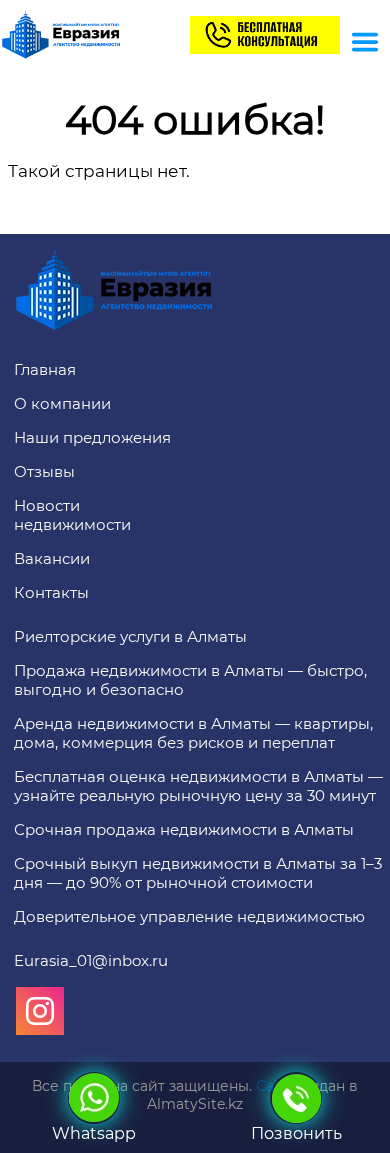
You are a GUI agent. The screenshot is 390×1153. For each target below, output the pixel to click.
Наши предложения (92, 437)
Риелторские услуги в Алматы (130, 636)
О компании (62, 403)
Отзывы (44, 471)
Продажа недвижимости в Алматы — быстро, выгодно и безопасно (190, 680)
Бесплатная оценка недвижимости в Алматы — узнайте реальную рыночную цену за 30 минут (198, 786)
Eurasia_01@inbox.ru (91, 960)
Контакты (51, 592)
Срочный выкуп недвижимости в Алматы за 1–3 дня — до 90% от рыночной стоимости (198, 873)
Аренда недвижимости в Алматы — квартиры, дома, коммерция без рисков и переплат (193, 733)
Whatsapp (94, 1133)
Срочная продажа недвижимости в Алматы (184, 829)
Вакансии (52, 558)
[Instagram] (40, 1011)
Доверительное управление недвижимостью (189, 916)
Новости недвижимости (72, 515)
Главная (45, 369)
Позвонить (296, 1133)
